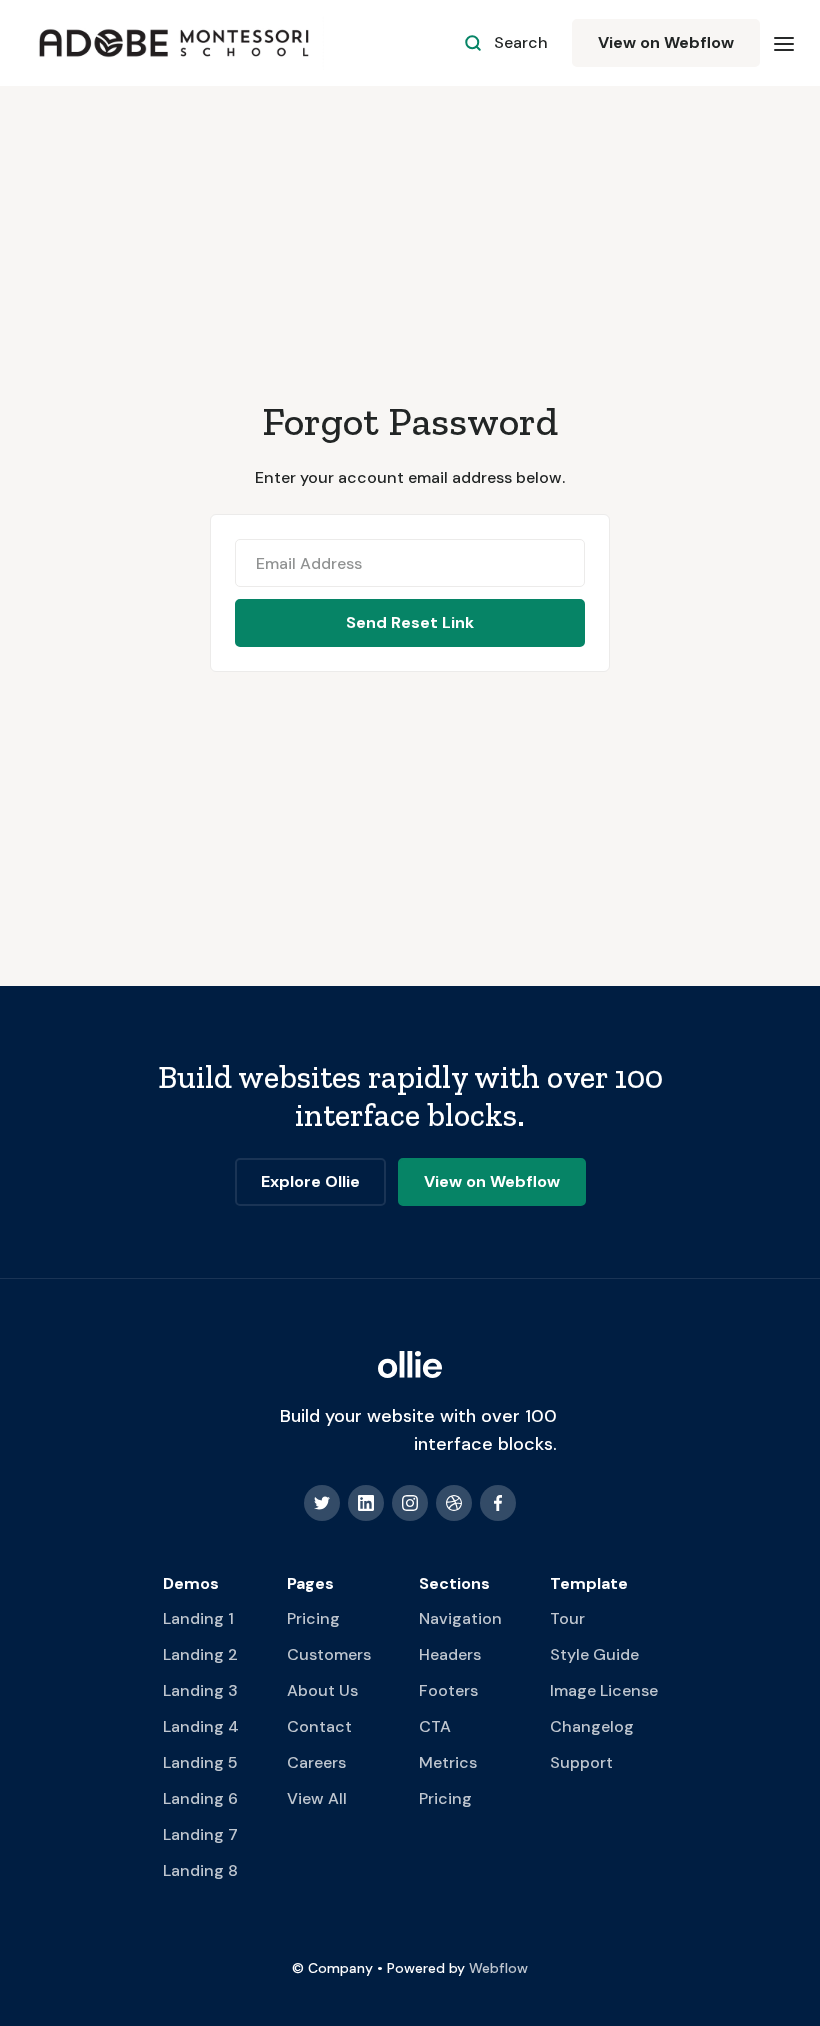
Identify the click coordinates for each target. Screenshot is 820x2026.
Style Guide (594, 1654)
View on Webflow (666, 42)
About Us (322, 1690)
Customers (329, 1654)
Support (581, 1762)
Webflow (498, 1968)
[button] (784, 43)
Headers (450, 1654)
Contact (319, 1726)
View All (317, 1798)
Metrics (448, 1762)
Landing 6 (200, 1798)
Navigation (460, 1618)
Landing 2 (200, 1654)
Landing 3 (200, 1690)
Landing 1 (198, 1618)
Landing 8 (200, 1870)
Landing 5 (200, 1762)
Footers (448, 1690)
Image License (604, 1690)
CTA (435, 1726)
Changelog (592, 1726)
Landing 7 (200, 1834)
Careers (316, 1762)
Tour (567, 1618)
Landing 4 (201, 1726)
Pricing (313, 1618)
